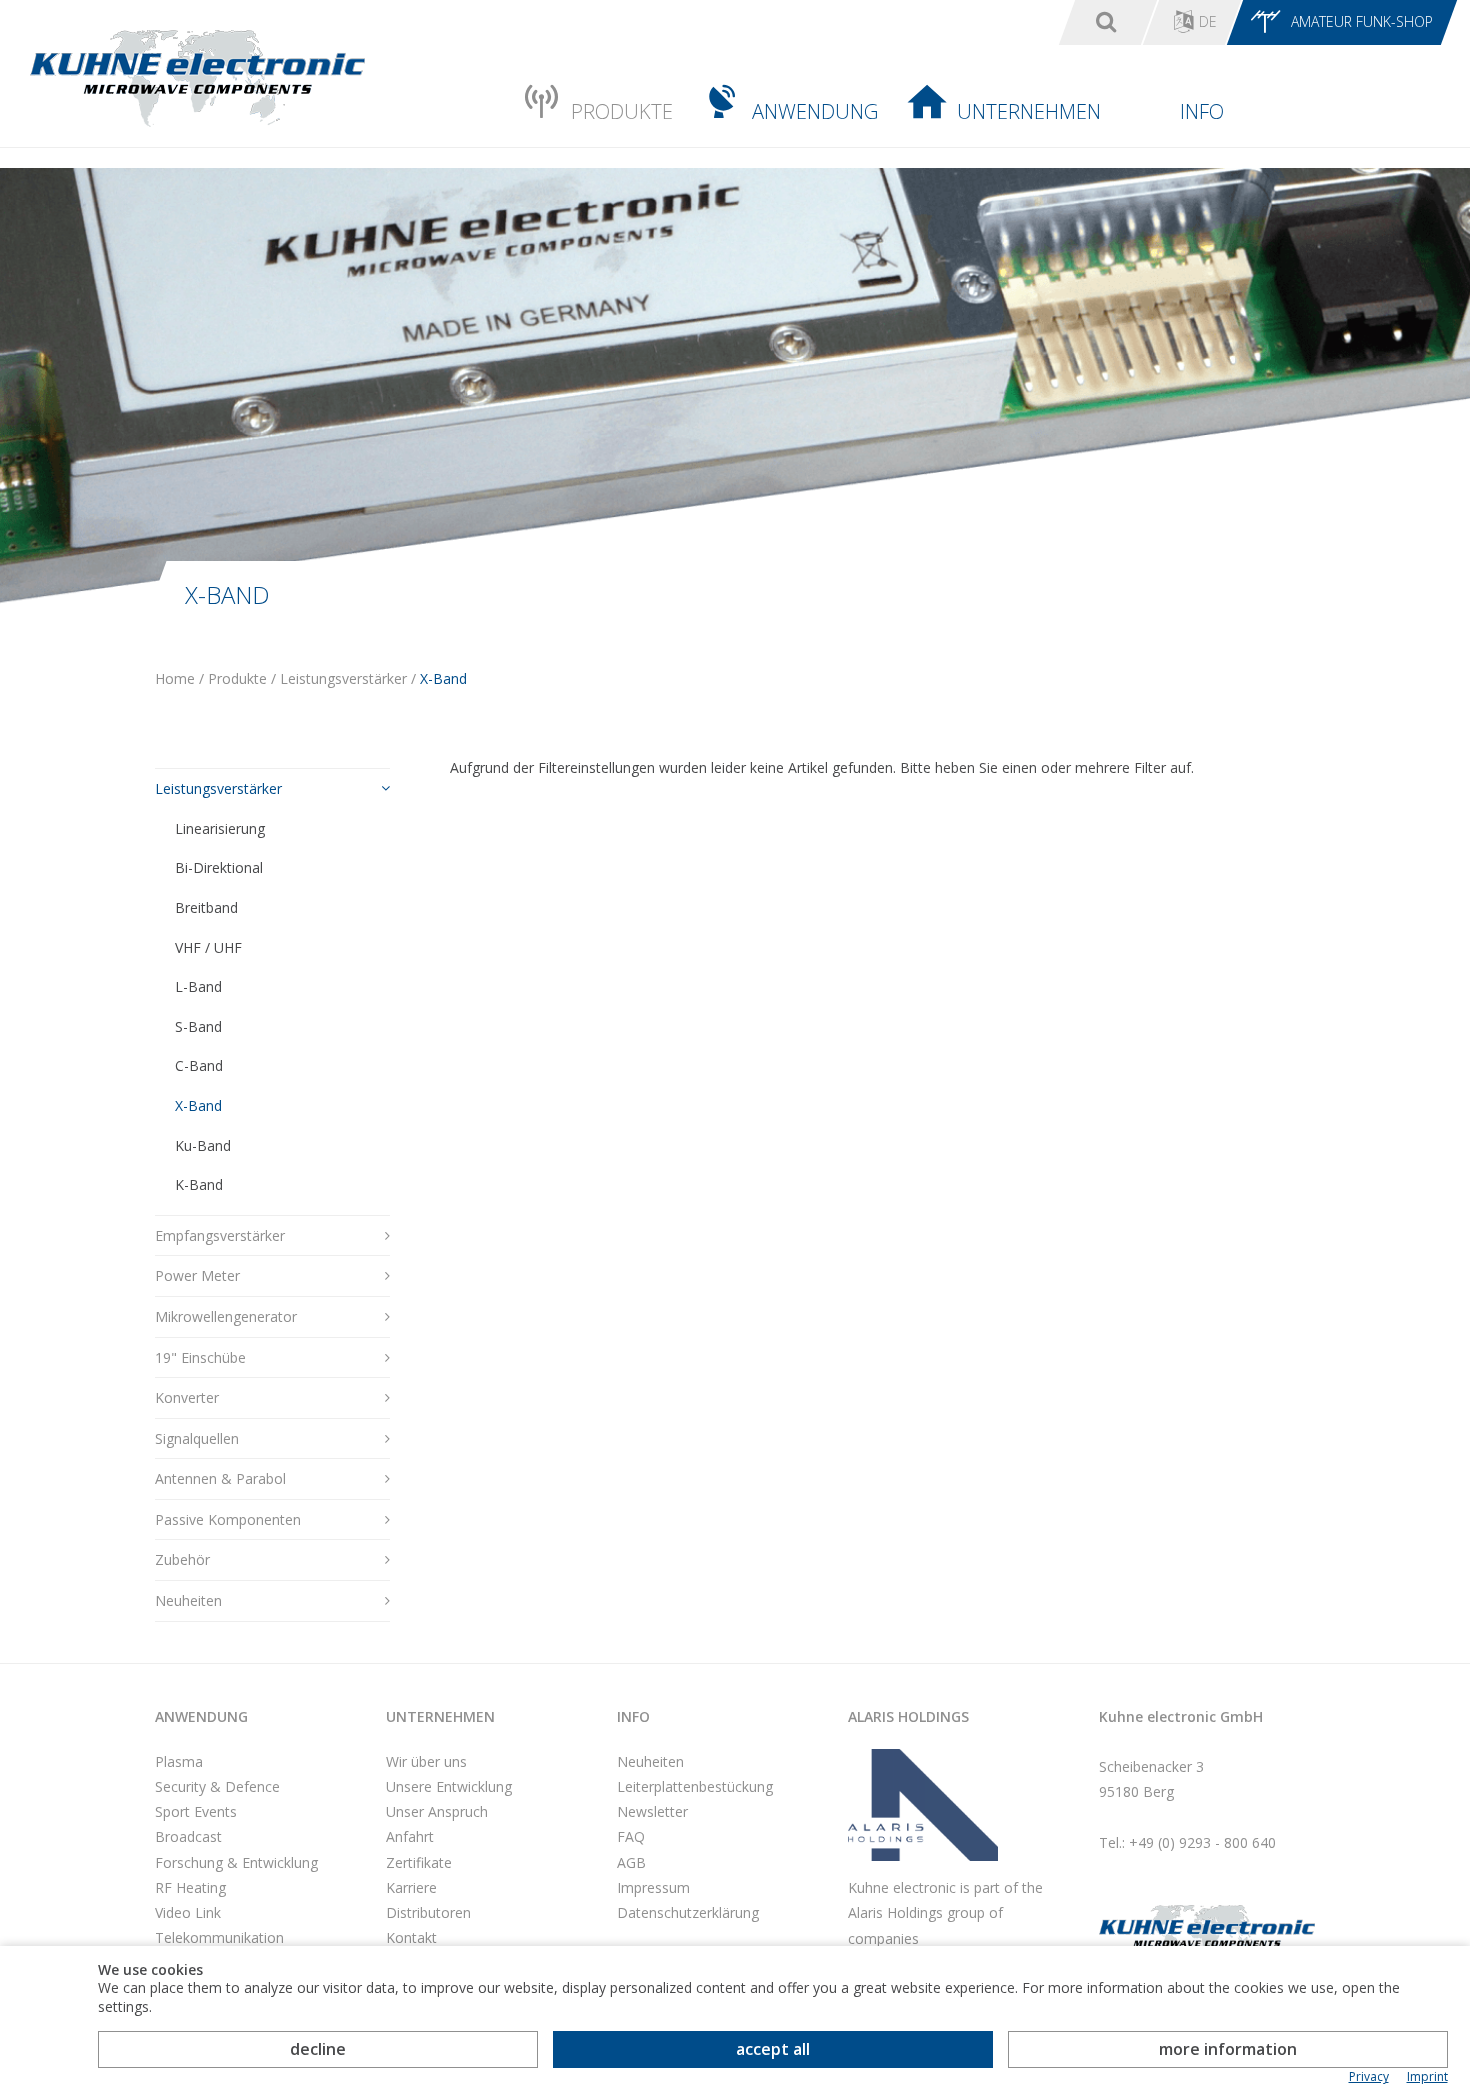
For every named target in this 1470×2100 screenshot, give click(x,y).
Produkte (622, 111)
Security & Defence (217, 1786)
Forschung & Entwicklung (236, 1862)
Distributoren (428, 1912)
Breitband (206, 907)
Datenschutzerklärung (688, 1912)
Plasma (179, 1761)
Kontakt (411, 1937)
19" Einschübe (200, 1357)
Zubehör (182, 1559)
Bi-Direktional (219, 867)
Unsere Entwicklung (449, 1786)
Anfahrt (410, 1836)
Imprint (1427, 2077)
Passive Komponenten (228, 1519)
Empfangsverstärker (220, 1235)
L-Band (198, 986)
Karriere (411, 1887)
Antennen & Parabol (220, 1478)
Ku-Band (203, 1145)
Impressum (653, 1887)
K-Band (199, 1184)
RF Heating (190, 1887)
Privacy (1369, 2077)
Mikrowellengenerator (226, 1316)
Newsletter (652, 1811)
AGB (631, 1862)
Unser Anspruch (437, 1811)
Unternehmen (1029, 111)
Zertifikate (419, 1862)
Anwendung (815, 111)
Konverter (187, 1397)
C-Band (199, 1065)
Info (1202, 111)
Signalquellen (197, 1438)
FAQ (631, 1836)
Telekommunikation (219, 1937)
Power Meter (197, 1275)
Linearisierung (220, 828)
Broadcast (188, 1836)
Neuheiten (188, 1600)
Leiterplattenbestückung (695, 1786)
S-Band (198, 1026)
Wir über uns (426, 1761)
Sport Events (196, 1811)
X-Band (198, 1105)
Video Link (188, 1912)
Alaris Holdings (908, 1716)
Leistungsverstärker (218, 788)
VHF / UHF (208, 947)
